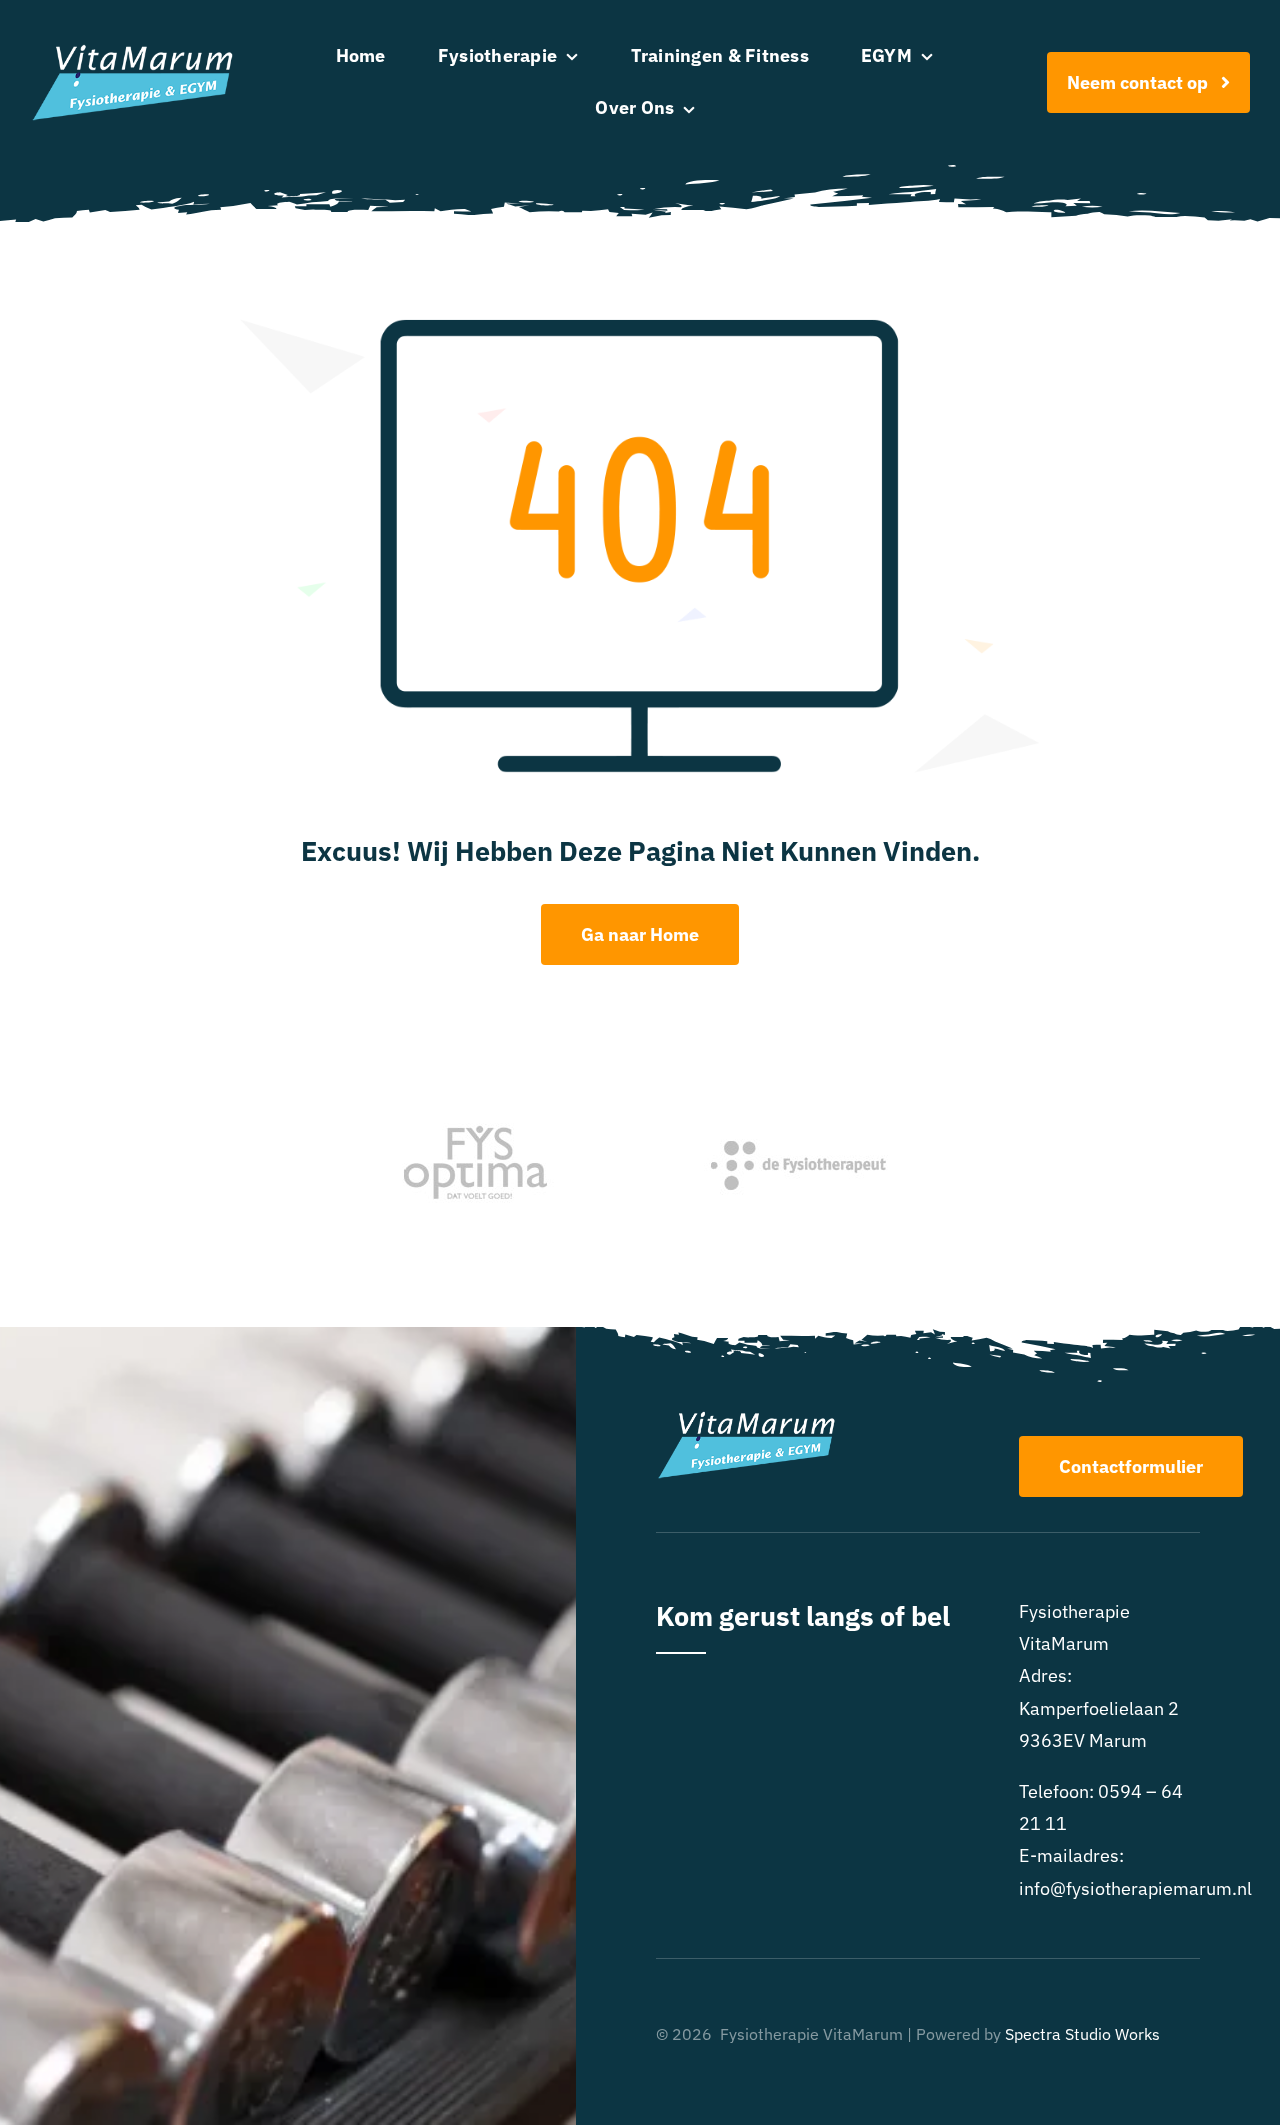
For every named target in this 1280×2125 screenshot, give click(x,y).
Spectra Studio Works (1082, 2034)
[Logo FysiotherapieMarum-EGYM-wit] (132, 52)
